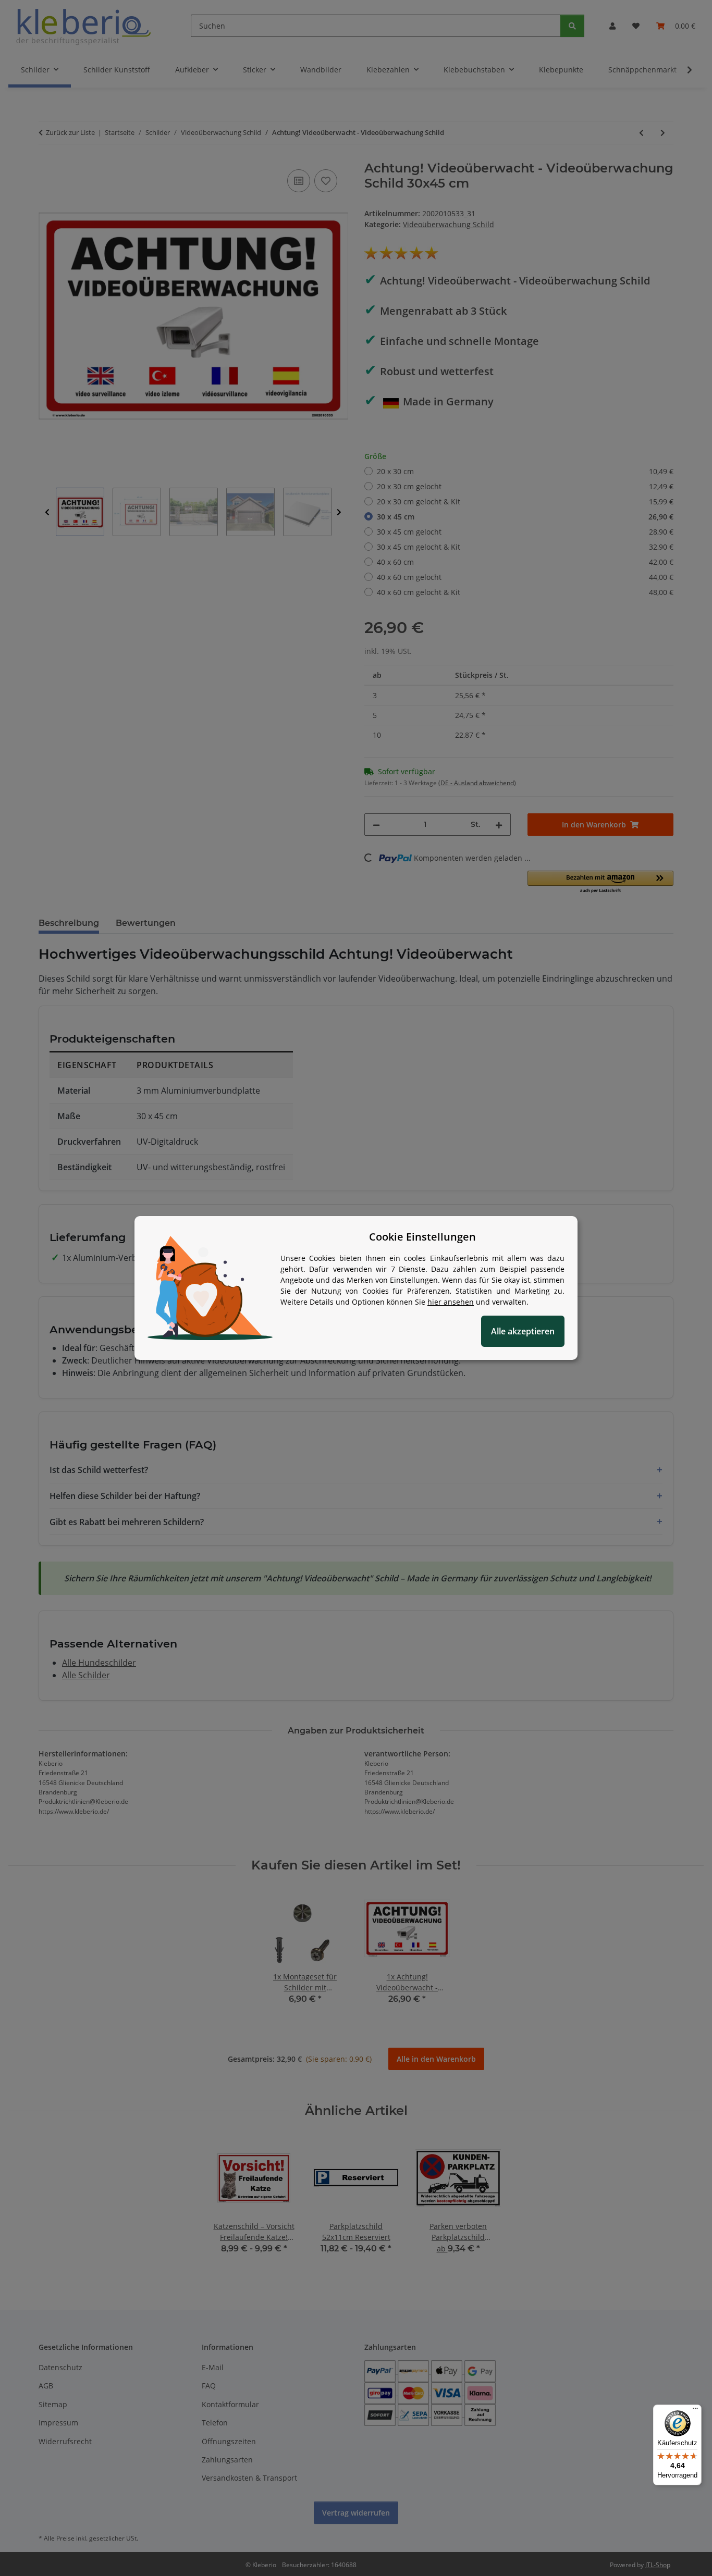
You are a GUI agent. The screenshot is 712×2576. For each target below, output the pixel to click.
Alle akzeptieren (523, 1331)
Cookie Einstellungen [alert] (422, 1237)
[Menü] (695, 2411)
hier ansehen (451, 1302)
